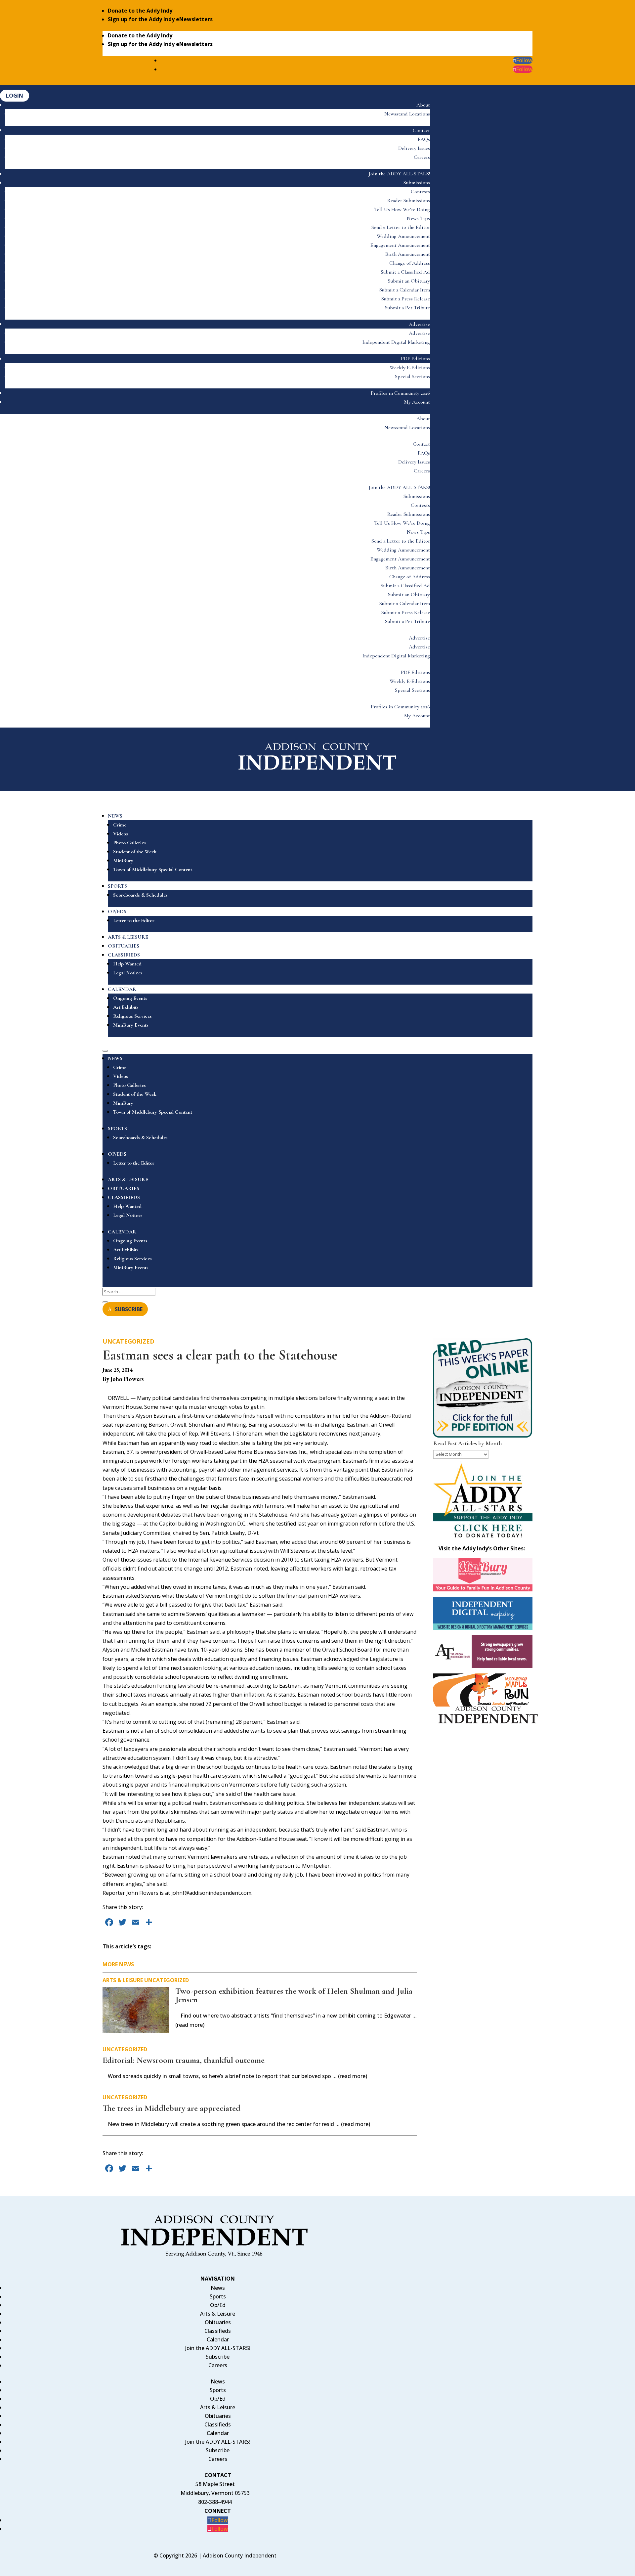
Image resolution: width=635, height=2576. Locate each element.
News (218, 2288)
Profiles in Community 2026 (400, 393)
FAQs (424, 139)
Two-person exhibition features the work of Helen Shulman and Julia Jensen (294, 1995)
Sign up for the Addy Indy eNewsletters (160, 19)
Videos (121, 834)
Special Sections (412, 377)
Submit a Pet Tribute (407, 308)
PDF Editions (415, 359)
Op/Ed (218, 2305)
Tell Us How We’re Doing (402, 209)
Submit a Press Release (406, 299)
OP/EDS (117, 911)
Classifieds (218, 2331)
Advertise (419, 324)
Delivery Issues (414, 148)
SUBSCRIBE (129, 1309)
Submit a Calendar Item (405, 290)
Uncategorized (128, 1341)
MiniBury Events (131, 1025)
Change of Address (410, 263)
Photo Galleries (129, 843)
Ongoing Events (130, 998)
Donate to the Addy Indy (140, 11)
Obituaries (218, 2322)
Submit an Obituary (409, 281)
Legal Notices (128, 973)
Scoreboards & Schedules (140, 895)
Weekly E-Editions (410, 368)
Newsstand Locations (407, 114)
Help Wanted (127, 964)
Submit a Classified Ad (405, 272)
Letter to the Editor (134, 920)
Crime (120, 825)
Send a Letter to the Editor (401, 227)
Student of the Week (135, 852)
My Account (417, 402)
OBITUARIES (124, 946)
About (423, 105)
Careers (422, 157)
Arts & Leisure (123, 1980)
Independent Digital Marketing (396, 342)
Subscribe (218, 2357)
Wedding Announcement (403, 236)
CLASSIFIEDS (124, 955)
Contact (421, 130)
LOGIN (15, 96)
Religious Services (132, 1016)
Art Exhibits (126, 1007)
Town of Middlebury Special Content (153, 869)
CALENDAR (122, 989)
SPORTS (117, 886)
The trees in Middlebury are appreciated (171, 2108)
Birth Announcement (408, 254)
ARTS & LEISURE (128, 937)
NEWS (115, 816)
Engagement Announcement (400, 245)
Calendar (218, 2339)
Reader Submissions (409, 200)
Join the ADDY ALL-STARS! (399, 174)
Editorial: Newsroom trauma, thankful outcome (184, 2060)
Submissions (417, 183)
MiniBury (123, 861)
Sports (218, 2296)
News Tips (418, 218)
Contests (420, 192)
